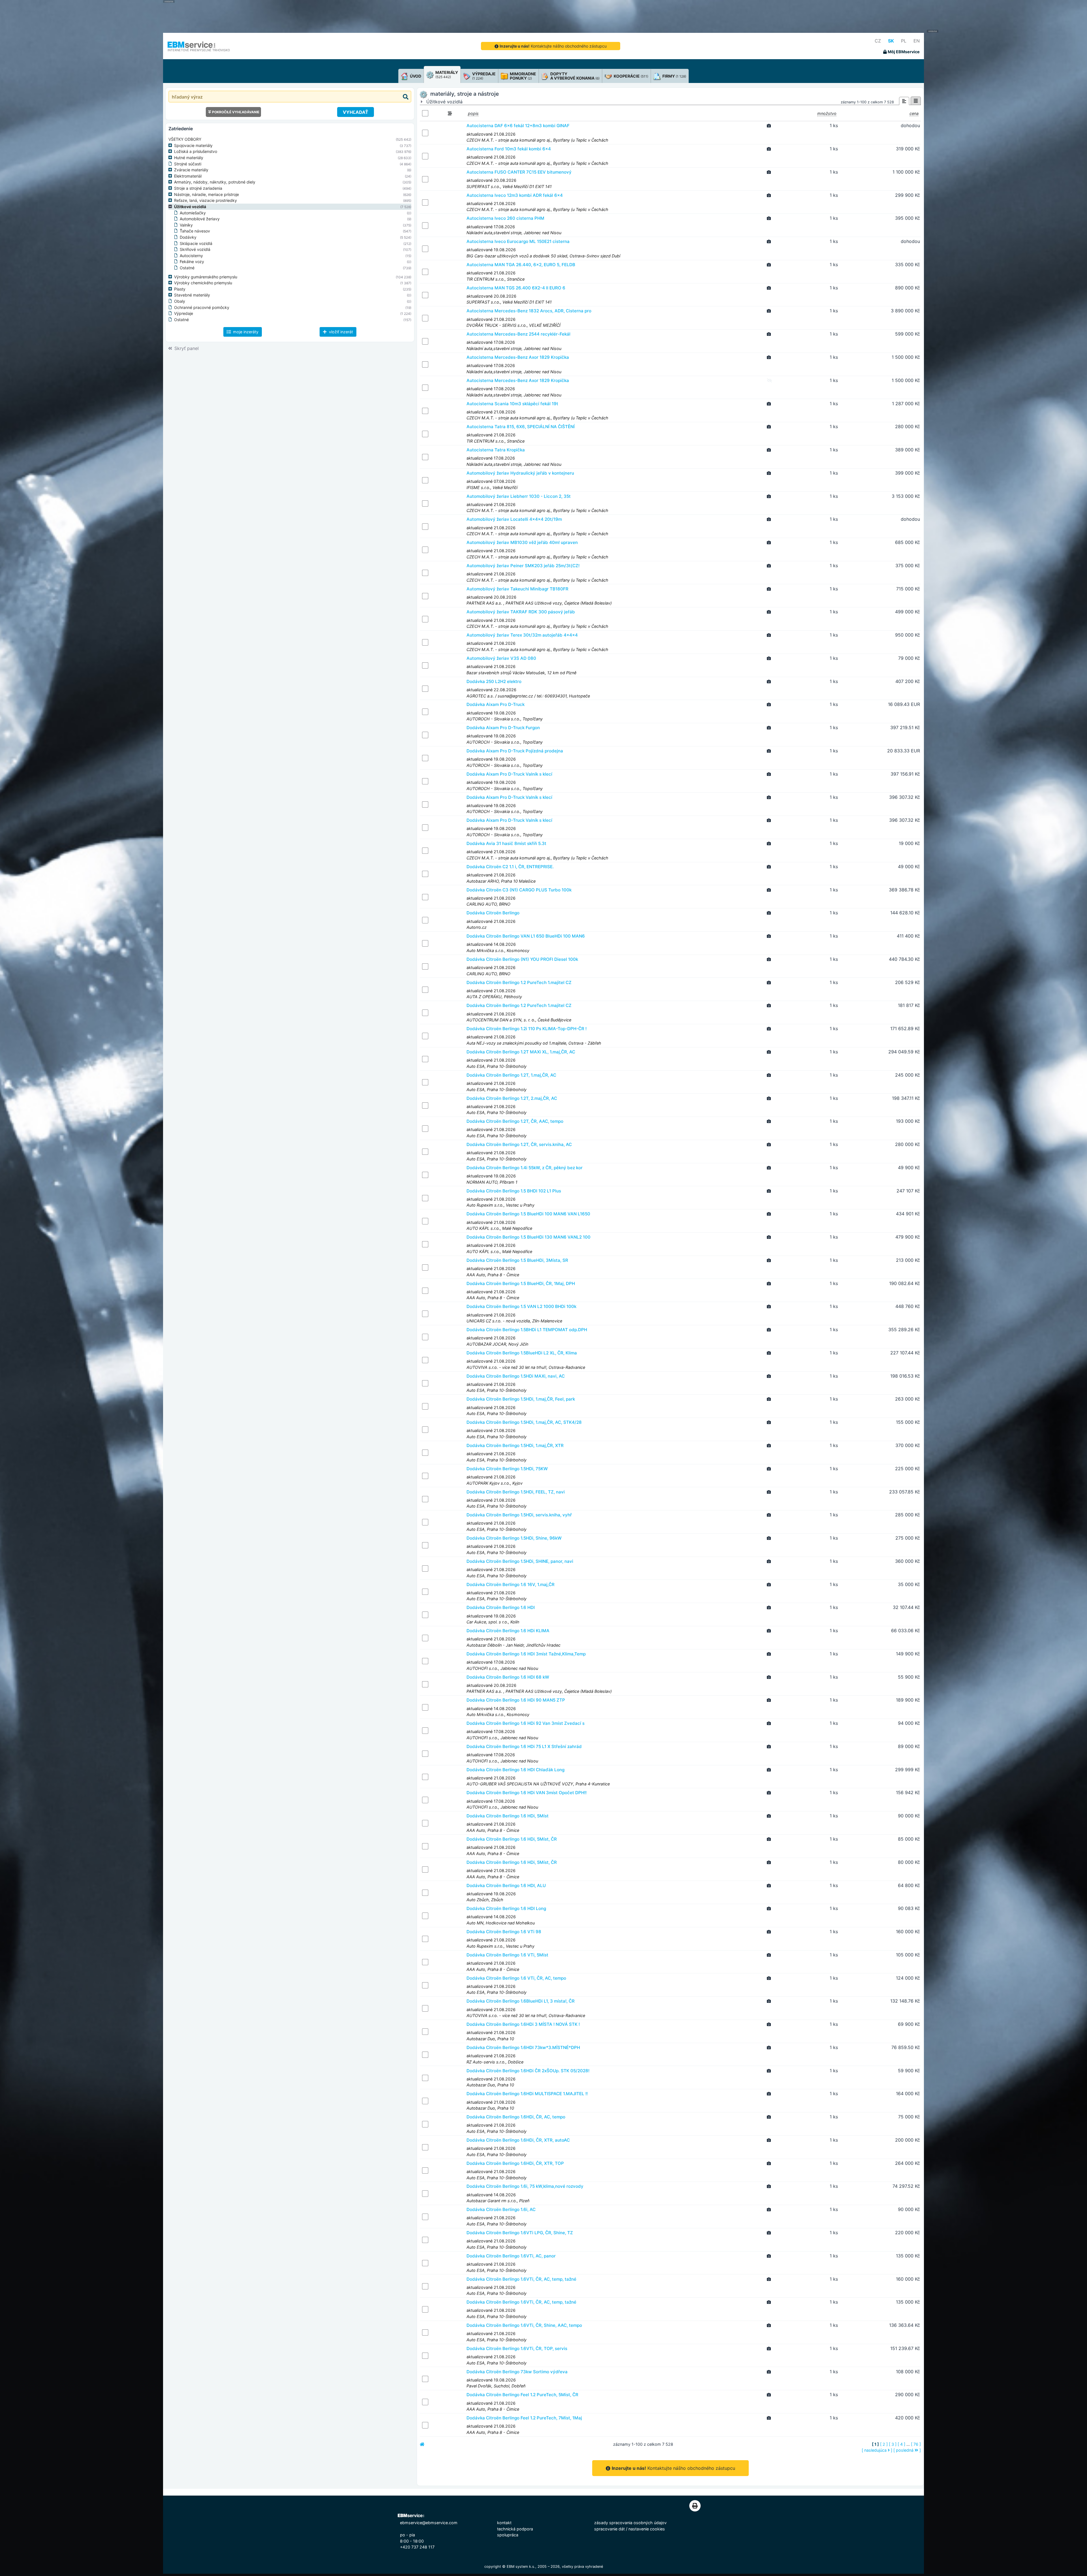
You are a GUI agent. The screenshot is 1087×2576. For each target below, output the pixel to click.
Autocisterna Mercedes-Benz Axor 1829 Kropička (518, 357)
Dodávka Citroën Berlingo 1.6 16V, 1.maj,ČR (511, 1584)
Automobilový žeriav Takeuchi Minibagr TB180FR (517, 589)
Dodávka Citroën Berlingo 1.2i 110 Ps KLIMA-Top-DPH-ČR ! (527, 1029)
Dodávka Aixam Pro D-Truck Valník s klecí (509, 774)
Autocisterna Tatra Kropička (496, 450)
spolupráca (508, 2535)
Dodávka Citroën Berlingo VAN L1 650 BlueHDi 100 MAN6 (526, 936)
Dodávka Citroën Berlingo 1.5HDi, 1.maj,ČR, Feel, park (521, 1399)
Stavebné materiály (192, 295)
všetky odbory (185, 139)
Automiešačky (193, 213)
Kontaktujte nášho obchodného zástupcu (553, 46)
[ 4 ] (901, 2444)
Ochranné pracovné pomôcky (202, 307)
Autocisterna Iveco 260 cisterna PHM (505, 218)
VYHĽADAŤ (356, 112)
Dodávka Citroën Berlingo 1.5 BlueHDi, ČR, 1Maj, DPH (521, 1283)
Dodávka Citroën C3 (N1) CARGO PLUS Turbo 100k (519, 890)
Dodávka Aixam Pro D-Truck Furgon (503, 728)
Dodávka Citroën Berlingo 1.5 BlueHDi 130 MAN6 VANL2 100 (528, 1237)
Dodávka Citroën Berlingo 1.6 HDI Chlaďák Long (515, 1770)
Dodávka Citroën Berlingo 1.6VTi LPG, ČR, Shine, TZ (520, 2233)
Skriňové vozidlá (195, 249)
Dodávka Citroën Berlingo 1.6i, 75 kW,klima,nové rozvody (525, 2186)
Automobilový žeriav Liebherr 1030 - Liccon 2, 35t (519, 496)
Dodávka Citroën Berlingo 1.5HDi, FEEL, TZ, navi (516, 1492)
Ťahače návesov (195, 231)
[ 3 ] (893, 2444)
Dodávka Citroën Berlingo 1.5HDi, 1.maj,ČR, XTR (515, 1445)
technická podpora (515, 2529)
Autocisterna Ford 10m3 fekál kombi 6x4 (509, 149)
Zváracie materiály (191, 170)
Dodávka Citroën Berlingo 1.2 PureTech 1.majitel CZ (519, 982)
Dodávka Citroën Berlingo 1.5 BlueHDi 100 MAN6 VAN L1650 (528, 1214)
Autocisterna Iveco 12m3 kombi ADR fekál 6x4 (515, 195)
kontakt (504, 2523)
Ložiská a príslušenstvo (196, 151)
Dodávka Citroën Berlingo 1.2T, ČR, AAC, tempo (515, 1121)
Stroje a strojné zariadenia (198, 188)
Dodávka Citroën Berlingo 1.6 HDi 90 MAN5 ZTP (516, 1700)
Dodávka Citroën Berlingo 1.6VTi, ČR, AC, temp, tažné (521, 2279)
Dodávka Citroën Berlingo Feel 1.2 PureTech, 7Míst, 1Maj (524, 2418)
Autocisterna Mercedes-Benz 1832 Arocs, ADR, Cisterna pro (529, 311)
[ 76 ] (916, 2444)
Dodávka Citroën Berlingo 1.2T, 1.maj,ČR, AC (511, 1075)
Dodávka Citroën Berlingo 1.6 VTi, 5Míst (507, 1955)
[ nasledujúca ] (877, 2450)
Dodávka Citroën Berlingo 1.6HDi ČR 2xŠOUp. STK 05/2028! (528, 2071)
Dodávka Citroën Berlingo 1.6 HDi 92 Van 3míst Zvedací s (526, 1723)
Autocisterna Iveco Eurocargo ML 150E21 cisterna (518, 241)
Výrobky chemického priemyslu (203, 283)
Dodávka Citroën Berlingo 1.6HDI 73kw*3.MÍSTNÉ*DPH (523, 2047)
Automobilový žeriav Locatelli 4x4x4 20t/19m (514, 519)
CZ (878, 41)
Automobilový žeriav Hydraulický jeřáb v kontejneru (520, 473)
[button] (171, 146)
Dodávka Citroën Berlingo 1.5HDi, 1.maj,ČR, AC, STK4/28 (524, 1422)
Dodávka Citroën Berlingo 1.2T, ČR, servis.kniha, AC (519, 1144)
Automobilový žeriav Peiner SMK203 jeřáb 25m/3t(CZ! (523, 566)
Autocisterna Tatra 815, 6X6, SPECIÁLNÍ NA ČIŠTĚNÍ (521, 427)
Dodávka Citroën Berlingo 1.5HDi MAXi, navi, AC (516, 1376)
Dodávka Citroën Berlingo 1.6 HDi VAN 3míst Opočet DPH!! (527, 1793)
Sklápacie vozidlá (196, 243)
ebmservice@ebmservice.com (429, 2523)
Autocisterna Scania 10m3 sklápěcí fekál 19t (512, 404)
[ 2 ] (884, 2444)
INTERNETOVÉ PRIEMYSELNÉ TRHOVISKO (199, 50)
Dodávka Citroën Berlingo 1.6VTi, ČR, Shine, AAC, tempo (524, 2325)
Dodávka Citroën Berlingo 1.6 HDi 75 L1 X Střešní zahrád (524, 1746)
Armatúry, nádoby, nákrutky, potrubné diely (215, 182)
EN (917, 41)
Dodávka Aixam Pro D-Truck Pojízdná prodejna (515, 751)
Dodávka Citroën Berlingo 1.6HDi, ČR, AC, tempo (516, 2117)
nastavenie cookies (647, 2529)
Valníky (186, 225)
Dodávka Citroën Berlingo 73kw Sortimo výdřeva (517, 2372)
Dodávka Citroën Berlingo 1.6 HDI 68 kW (508, 1677)
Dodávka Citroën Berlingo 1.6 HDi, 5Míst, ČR (512, 1839)
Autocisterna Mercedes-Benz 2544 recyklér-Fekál (518, 334)
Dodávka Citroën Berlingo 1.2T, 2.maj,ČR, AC (512, 1098)
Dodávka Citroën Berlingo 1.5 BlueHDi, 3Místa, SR (517, 1260)
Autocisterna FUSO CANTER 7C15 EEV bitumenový (519, 172)
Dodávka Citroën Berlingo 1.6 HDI (501, 1607)
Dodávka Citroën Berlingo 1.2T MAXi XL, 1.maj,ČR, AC (521, 1052)
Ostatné (187, 268)
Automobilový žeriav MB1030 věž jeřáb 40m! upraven (522, 542)
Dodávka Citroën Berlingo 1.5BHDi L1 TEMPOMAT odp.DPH (527, 1330)
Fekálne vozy (192, 262)
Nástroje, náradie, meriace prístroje (207, 194)
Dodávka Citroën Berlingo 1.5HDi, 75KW (507, 1469)
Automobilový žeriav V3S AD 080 (501, 658)
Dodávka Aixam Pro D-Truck (496, 704)
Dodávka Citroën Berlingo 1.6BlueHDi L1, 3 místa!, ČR (521, 2001)
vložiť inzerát (340, 332)
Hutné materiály (189, 158)
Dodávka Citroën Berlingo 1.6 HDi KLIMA (508, 1631)
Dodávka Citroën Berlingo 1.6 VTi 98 (504, 1932)
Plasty (180, 289)
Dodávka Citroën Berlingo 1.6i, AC (501, 2209)
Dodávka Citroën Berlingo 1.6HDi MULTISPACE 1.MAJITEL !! (527, 2094)
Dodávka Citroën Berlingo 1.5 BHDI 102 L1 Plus (514, 1191)
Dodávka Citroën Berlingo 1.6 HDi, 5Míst (508, 1816)
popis (473, 113)
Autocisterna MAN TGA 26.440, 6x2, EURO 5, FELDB (521, 265)
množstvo (827, 113)
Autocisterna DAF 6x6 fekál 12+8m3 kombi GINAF (518, 126)
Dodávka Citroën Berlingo (493, 913)
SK (891, 41)
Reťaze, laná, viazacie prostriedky (206, 200)
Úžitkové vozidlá (190, 207)
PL (904, 41)
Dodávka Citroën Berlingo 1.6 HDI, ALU (506, 1885)
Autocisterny (191, 256)
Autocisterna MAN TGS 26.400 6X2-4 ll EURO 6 (516, 288)
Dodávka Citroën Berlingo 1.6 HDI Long (506, 1908)
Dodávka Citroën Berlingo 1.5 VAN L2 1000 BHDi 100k (521, 1306)
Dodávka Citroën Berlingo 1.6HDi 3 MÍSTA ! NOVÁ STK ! (523, 2024)
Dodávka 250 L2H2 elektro (494, 681)
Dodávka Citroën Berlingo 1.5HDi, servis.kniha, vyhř (519, 1515)
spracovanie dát (609, 2529)
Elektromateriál (188, 176)
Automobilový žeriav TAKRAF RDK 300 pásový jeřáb (521, 612)
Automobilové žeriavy (200, 219)
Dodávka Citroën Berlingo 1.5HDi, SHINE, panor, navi (520, 1561)
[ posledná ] (907, 2450)
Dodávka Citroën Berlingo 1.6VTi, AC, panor (511, 2256)
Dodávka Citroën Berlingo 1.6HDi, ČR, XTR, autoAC (518, 2140)
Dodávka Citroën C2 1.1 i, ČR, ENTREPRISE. (510, 867)
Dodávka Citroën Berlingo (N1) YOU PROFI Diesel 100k (522, 959)
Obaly (180, 301)
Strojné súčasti (188, 164)
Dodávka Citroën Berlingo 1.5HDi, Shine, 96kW (514, 1538)
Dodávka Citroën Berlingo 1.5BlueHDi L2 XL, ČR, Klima (522, 1353)
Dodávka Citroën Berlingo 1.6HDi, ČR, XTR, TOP (515, 2163)
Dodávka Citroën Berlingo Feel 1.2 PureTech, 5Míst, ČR (522, 2395)
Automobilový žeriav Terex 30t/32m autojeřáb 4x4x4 (522, 635)
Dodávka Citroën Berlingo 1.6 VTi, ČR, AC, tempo (516, 1978)
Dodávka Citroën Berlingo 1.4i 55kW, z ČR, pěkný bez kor (525, 1168)
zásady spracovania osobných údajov (630, 2523)
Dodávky (188, 237)
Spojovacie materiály (193, 145)
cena (914, 113)
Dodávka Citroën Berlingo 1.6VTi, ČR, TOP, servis (517, 2348)
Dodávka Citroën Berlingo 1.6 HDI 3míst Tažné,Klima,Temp (526, 1654)
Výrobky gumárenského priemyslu (206, 277)
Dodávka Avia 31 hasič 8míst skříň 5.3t (506, 843)
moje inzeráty (245, 332)
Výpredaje (184, 313)
